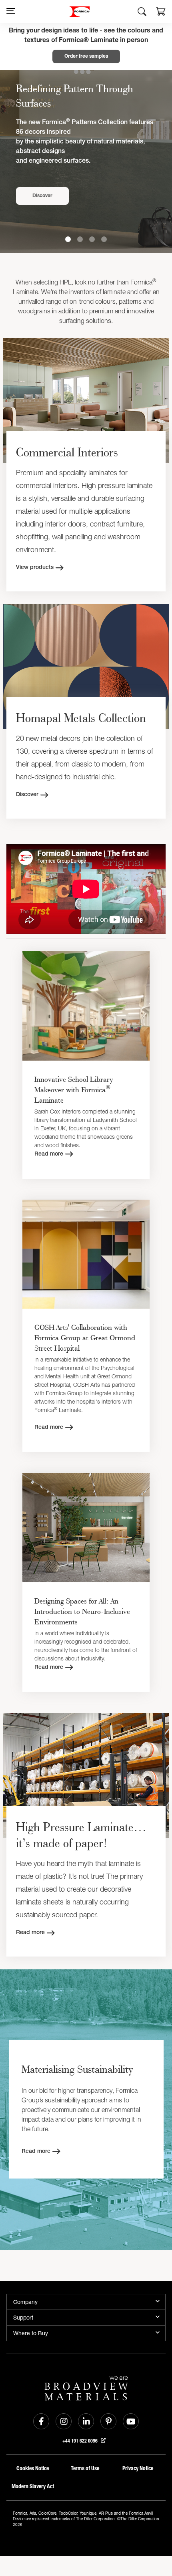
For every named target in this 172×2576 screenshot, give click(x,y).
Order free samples (86, 56)
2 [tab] (80, 239)
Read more (49, 1154)
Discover (42, 196)
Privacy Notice (138, 2468)
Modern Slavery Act (33, 2486)
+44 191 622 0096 (81, 2441)
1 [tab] (68, 239)
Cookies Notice (33, 2468)
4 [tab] (104, 239)
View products (35, 568)
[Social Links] (41, 2421)
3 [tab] (92, 239)
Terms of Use (85, 2468)
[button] (161, 12)
